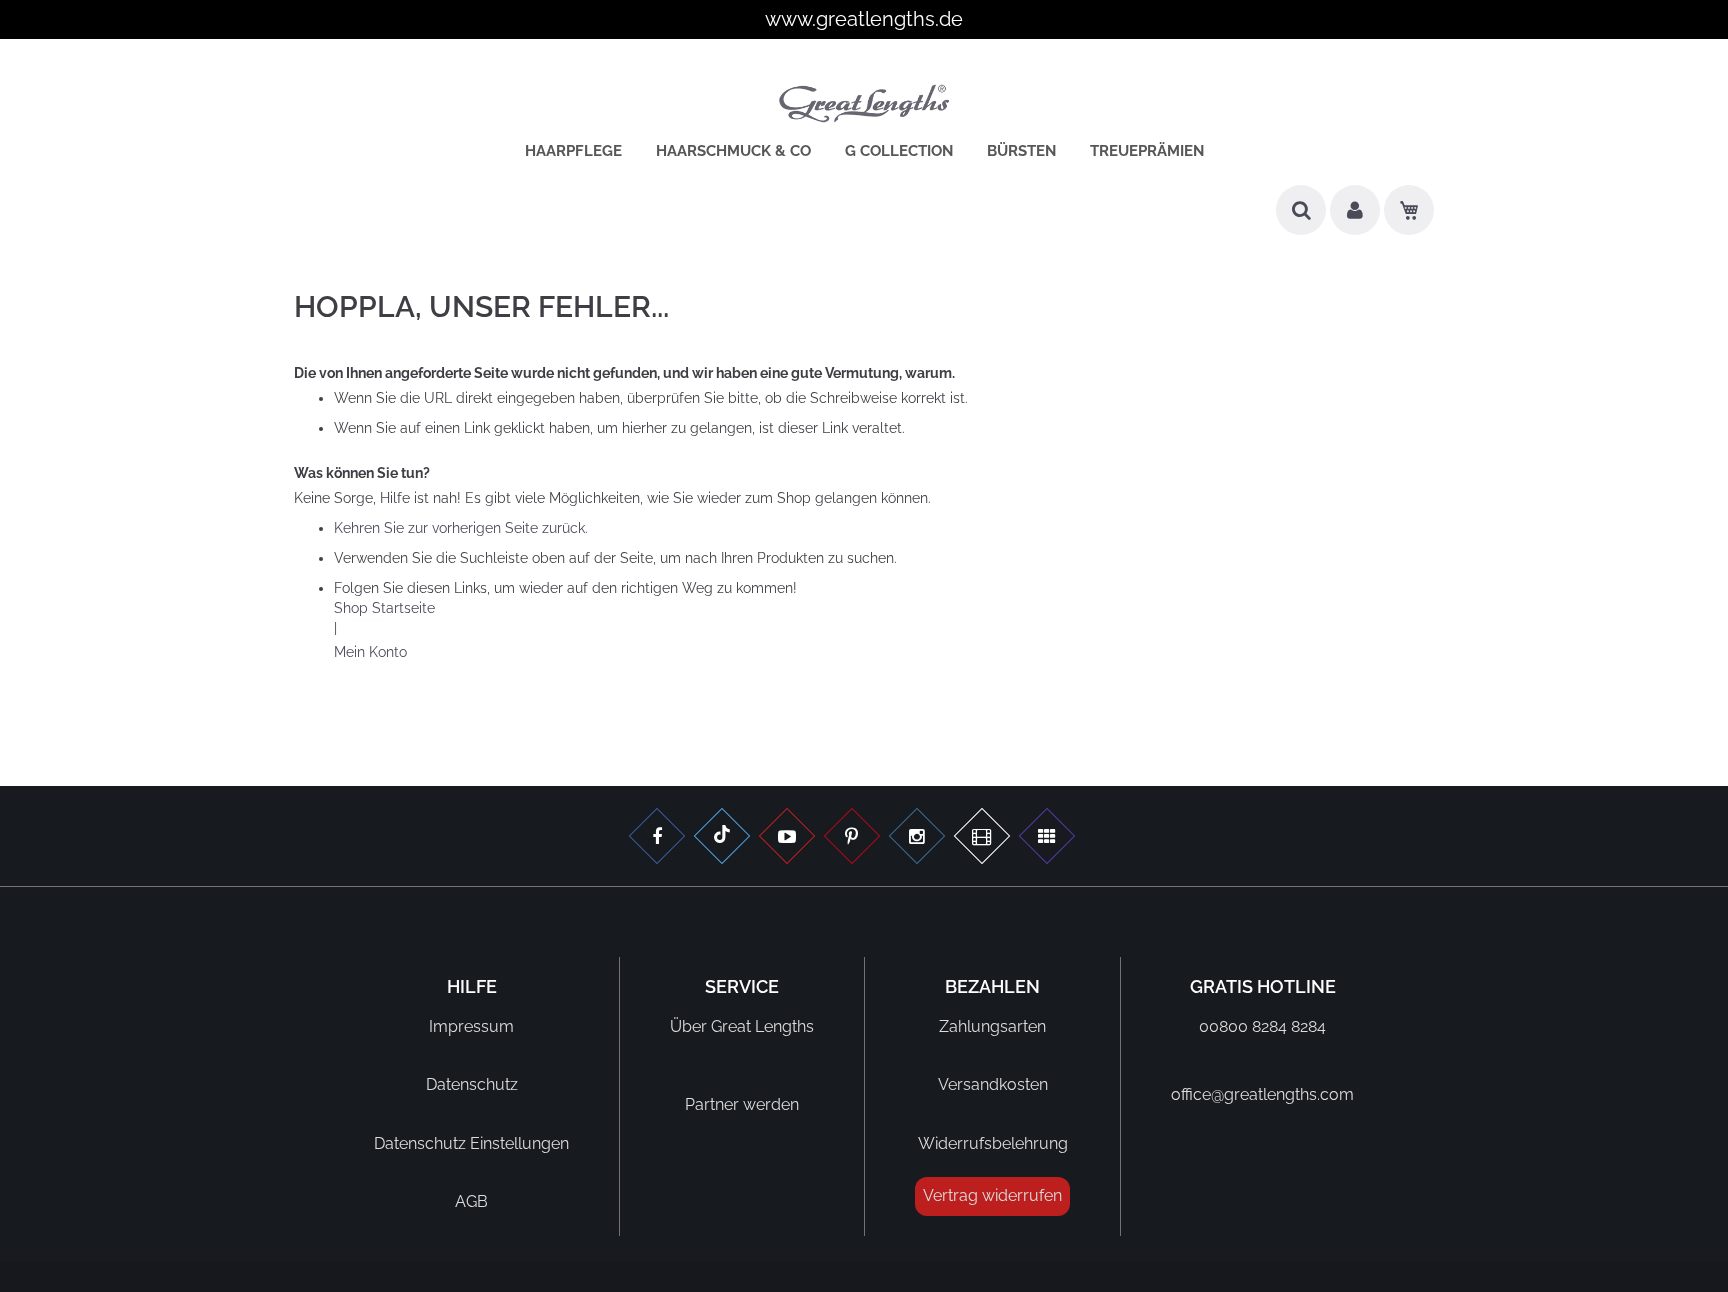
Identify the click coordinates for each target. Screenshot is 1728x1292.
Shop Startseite (384, 608)
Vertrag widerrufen (992, 1195)
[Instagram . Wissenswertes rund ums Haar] (917, 838)
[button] (1355, 217)
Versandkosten (993, 1084)
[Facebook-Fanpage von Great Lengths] (657, 838)
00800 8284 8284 (1262, 1026)
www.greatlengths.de (864, 19)
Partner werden (742, 1104)
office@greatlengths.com (1262, 1094)
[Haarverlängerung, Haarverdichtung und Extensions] (852, 838)
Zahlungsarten (992, 1026)
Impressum (471, 1026)
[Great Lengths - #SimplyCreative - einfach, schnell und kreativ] (1047, 838)
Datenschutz (472, 1084)
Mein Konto (370, 652)
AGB (471, 1201)
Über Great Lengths (742, 1026)
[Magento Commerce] (864, 106)
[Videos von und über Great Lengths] (787, 838)
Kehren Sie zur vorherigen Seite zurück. (461, 528)
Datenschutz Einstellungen (471, 1143)
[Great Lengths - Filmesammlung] (982, 838)
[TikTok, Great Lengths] (722, 838)
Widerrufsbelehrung (993, 1143)
